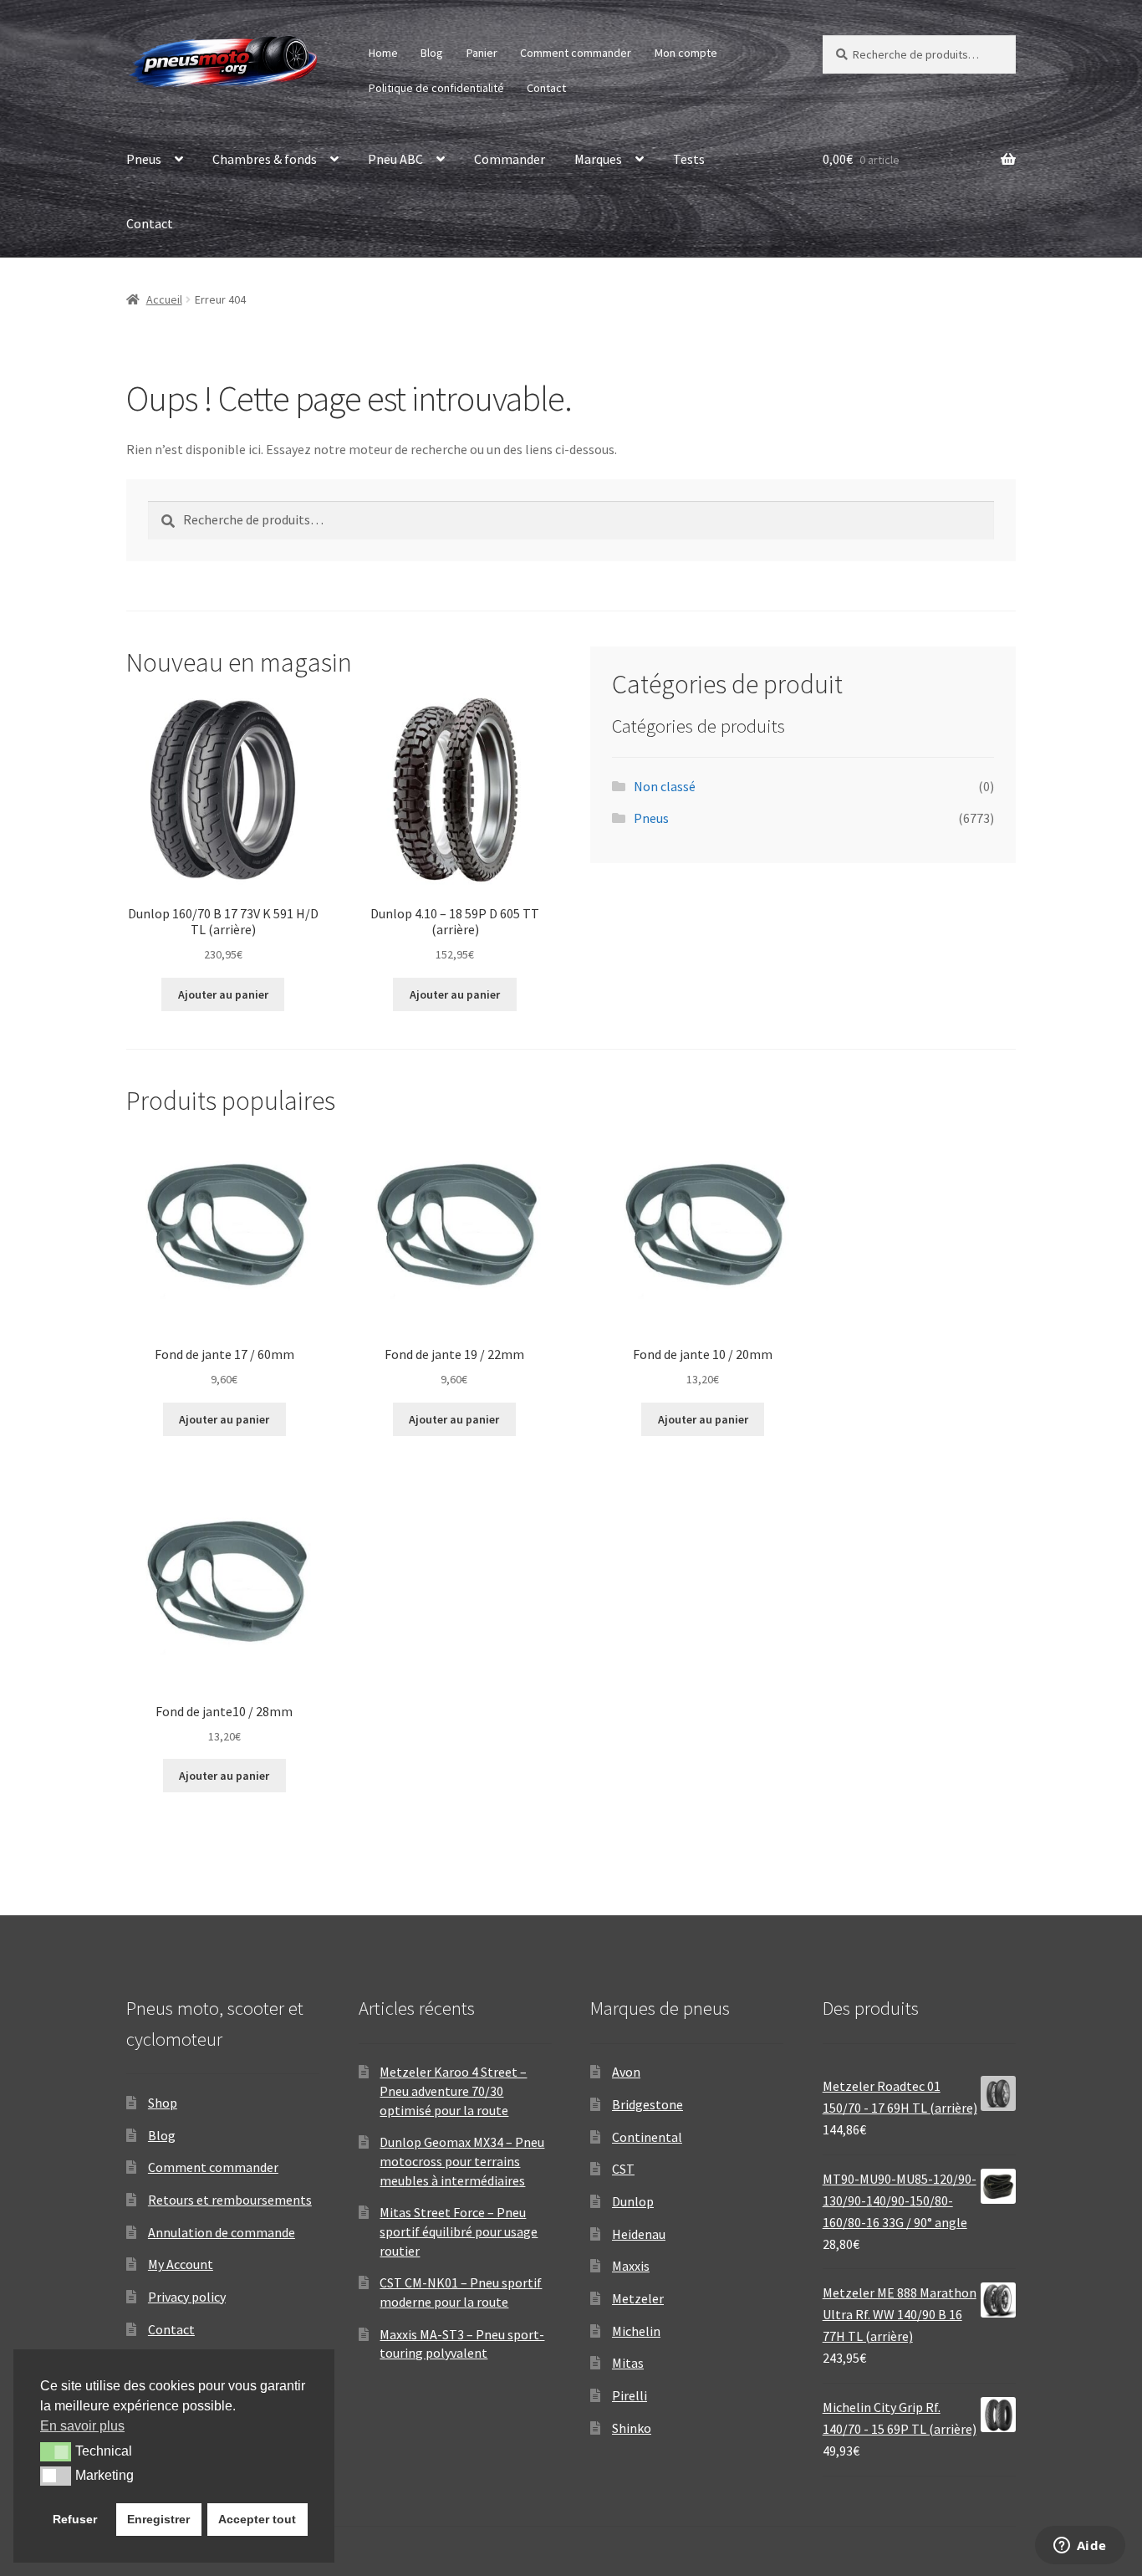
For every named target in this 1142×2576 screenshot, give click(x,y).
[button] (56, 2451)
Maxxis (631, 2266)
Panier (482, 53)
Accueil (164, 299)
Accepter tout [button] (257, 2519)
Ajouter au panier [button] (223, 994)
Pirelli (630, 2395)
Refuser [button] (75, 2519)
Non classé (665, 786)
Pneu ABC (395, 159)
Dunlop (633, 2201)
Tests (689, 159)
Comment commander (576, 53)
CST (623, 2169)
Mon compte (686, 53)
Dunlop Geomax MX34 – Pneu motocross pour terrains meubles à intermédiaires (462, 2161)
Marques (598, 159)
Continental (647, 2137)
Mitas (628, 2363)
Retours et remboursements (230, 2200)
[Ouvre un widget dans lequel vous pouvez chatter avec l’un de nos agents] (1080, 2547)
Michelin (636, 2331)
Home (383, 53)
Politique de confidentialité (436, 88)
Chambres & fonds (265, 159)
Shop (163, 2103)
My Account (181, 2264)
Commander (510, 159)
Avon (626, 2072)
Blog (432, 53)
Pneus (144, 159)
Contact (546, 88)
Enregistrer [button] (158, 2519)
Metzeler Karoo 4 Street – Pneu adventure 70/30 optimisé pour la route (453, 2090)
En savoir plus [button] (82, 2426)
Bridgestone (647, 2104)
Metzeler (638, 2298)
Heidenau (639, 2234)
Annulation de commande (222, 2232)
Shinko (632, 2428)
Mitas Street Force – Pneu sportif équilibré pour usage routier (459, 2231)
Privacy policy (187, 2297)
